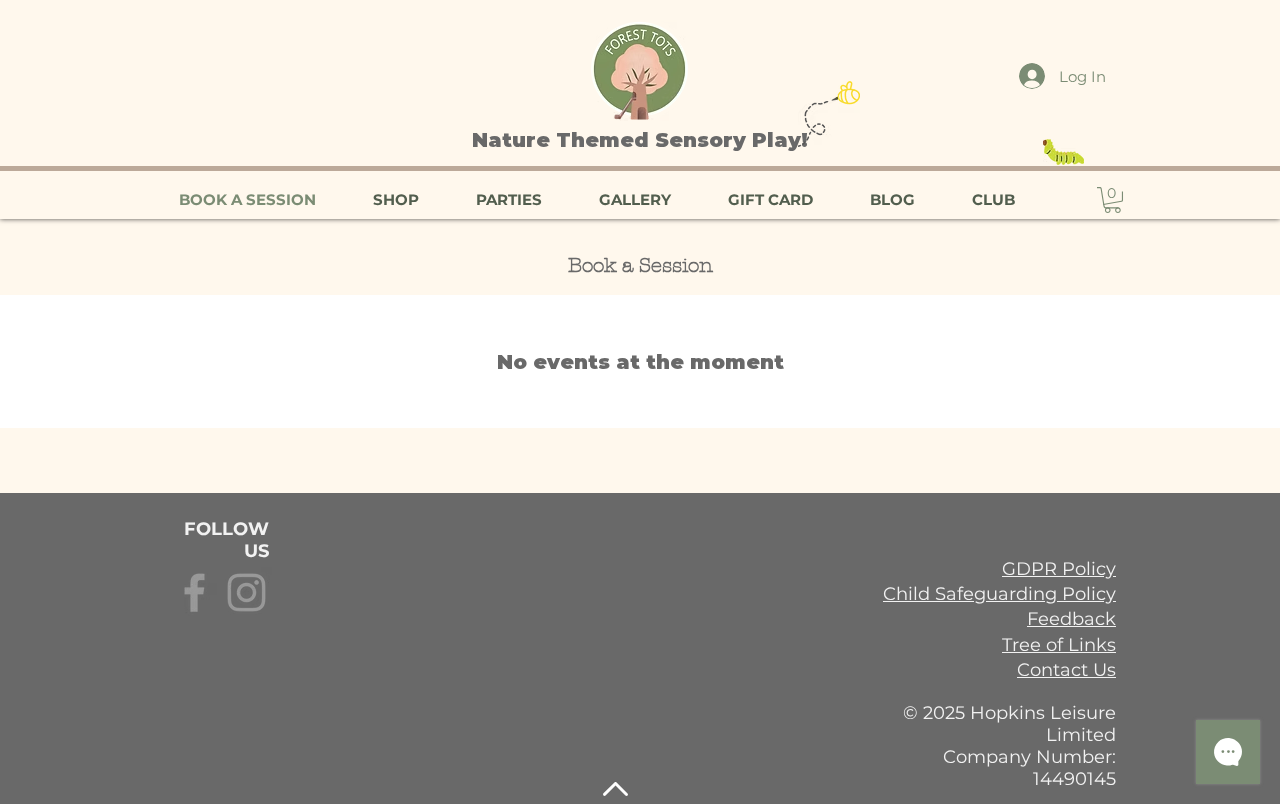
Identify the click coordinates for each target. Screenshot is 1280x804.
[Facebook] (194, 592)
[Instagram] (246, 592)
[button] (1112, 200)
